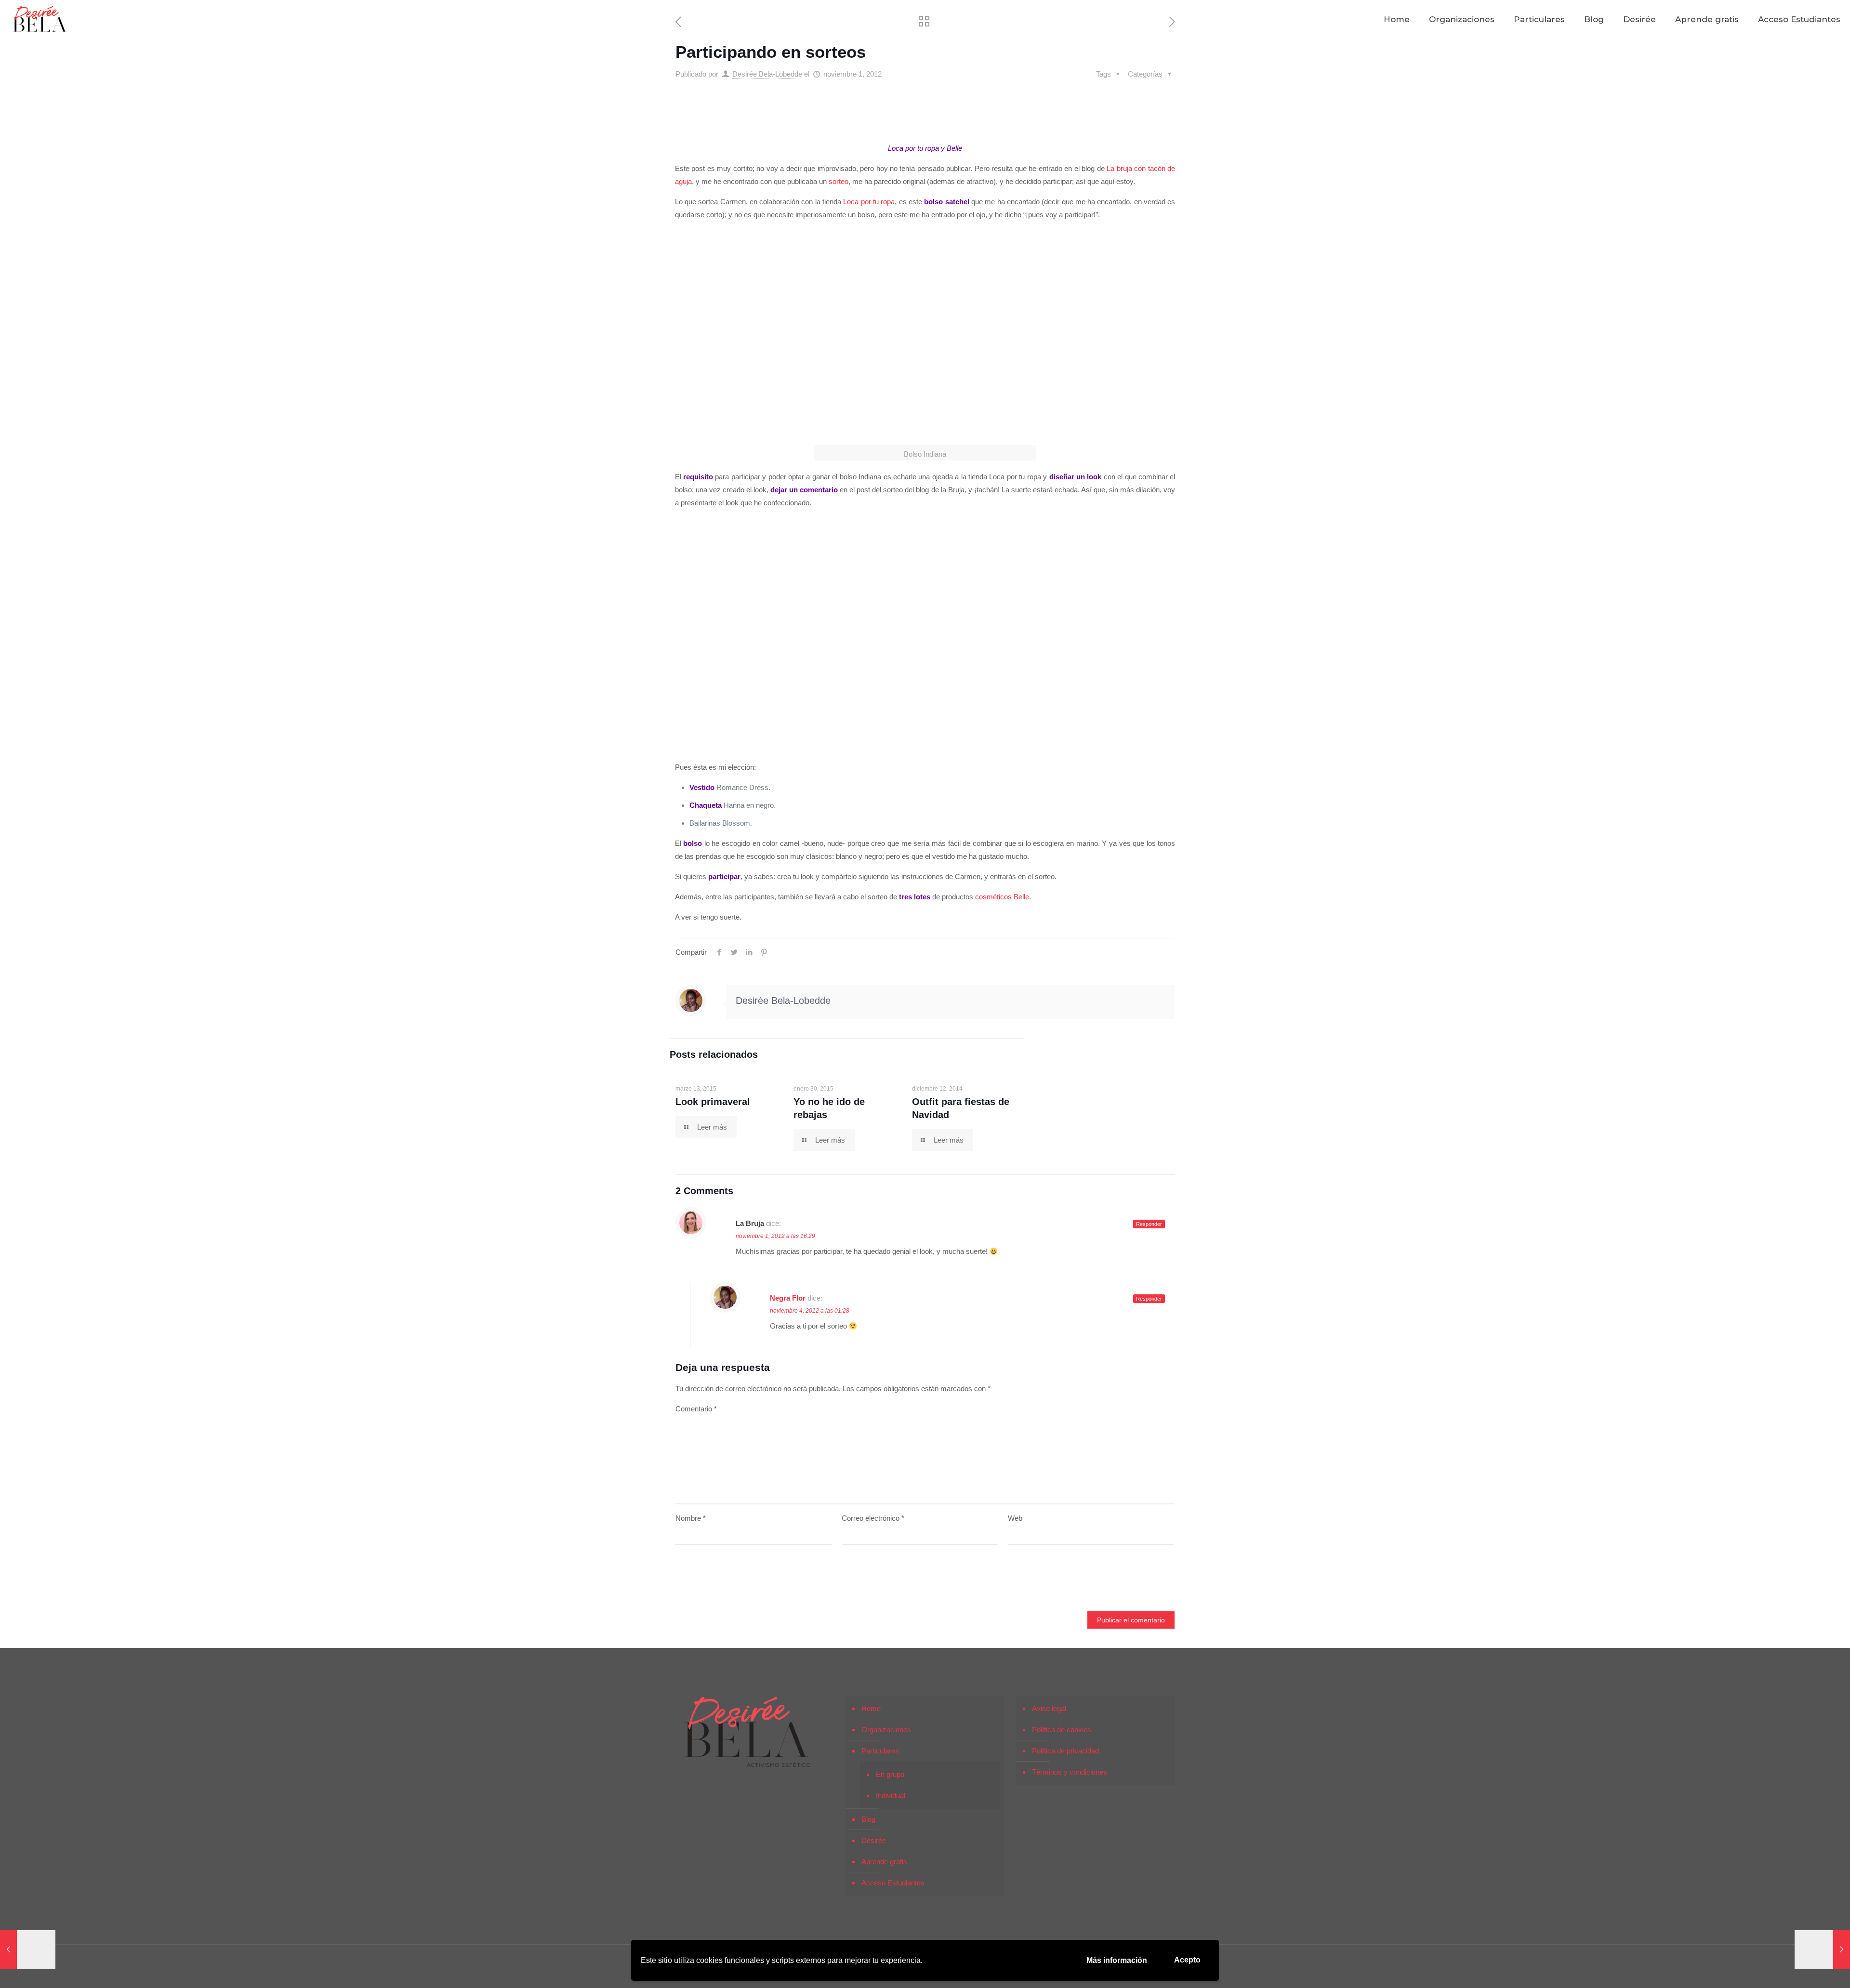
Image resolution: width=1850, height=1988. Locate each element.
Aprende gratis (884, 1862)
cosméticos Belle (1002, 897)
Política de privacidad (1065, 1751)
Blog (868, 1819)
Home (871, 1708)
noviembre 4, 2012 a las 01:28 (810, 1311)
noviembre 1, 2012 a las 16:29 (775, 1236)
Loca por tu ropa (869, 202)
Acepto (1187, 1960)
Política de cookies (1062, 1730)
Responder (1149, 1224)
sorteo (839, 181)
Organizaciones (886, 1730)
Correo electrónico (873, 1518)
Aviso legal (1049, 1708)
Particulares (880, 1751)
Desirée (874, 1840)
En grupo (890, 1774)
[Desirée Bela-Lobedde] (40, 19)
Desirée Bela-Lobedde (767, 74)
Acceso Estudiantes (893, 1883)
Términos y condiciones (1070, 1772)
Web (1015, 1518)
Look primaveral (713, 1102)
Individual (891, 1796)
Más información (1117, 1960)
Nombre (691, 1518)
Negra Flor (788, 1298)
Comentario (696, 1409)
